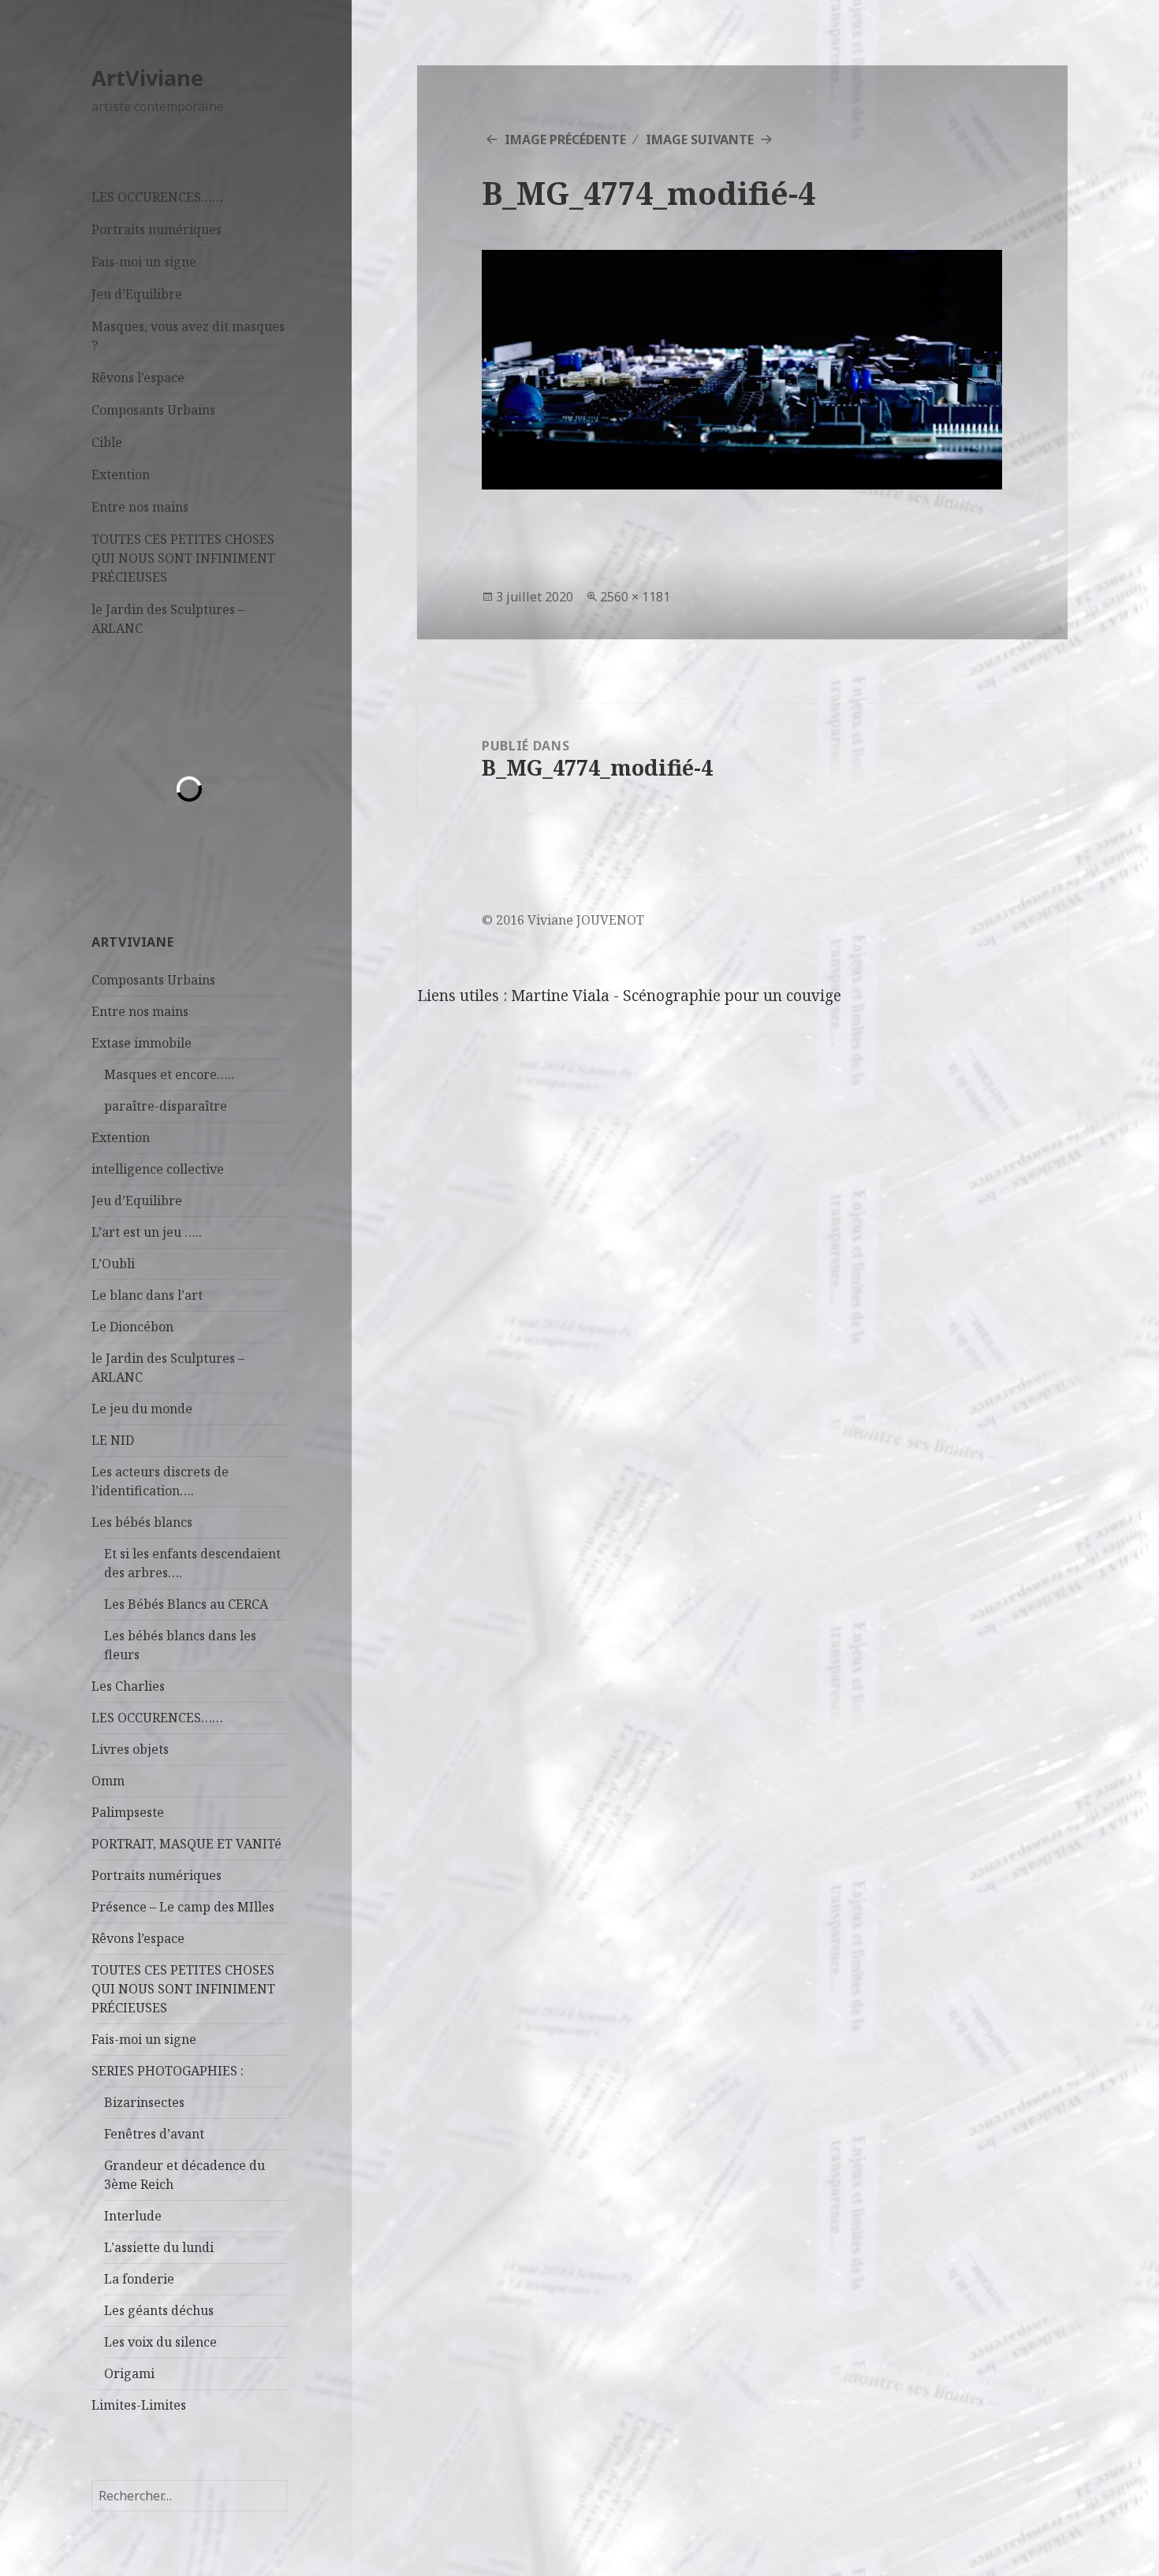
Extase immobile (142, 1043)
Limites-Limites (139, 2405)
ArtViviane (147, 78)
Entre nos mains (140, 507)
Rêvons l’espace (138, 378)
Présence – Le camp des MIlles (183, 1907)
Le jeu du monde (142, 1409)
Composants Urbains (153, 410)
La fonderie (139, 2279)
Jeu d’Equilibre (137, 294)
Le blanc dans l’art (147, 1295)
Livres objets (130, 1749)
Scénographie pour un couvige (732, 996)
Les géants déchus (159, 2310)
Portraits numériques (157, 229)
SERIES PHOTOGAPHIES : (168, 2071)
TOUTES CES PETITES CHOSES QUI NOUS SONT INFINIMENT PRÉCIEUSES (183, 558)
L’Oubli (113, 1264)
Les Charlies (128, 1686)
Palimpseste (128, 1812)
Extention (121, 475)
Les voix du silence (160, 2342)
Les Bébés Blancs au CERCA (186, 1604)
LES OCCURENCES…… (157, 197)
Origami (129, 2373)
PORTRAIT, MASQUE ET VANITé (186, 1844)
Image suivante (700, 140)
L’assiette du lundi (159, 2247)
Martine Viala (560, 996)
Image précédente (565, 140)
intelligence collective (158, 1169)
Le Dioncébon (132, 1327)
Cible (107, 442)
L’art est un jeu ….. (147, 1232)
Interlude (133, 2216)
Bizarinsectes (144, 2102)
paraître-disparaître (166, 1106)
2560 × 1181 (635, 597)
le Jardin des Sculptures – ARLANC (168, 619)
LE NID (113, 1440)
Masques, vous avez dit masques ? (188, 336)
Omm (108, 1781)
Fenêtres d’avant (154, 2134)
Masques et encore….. (169, 1074)
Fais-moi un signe (144, 262)
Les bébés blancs (142, 1522)
